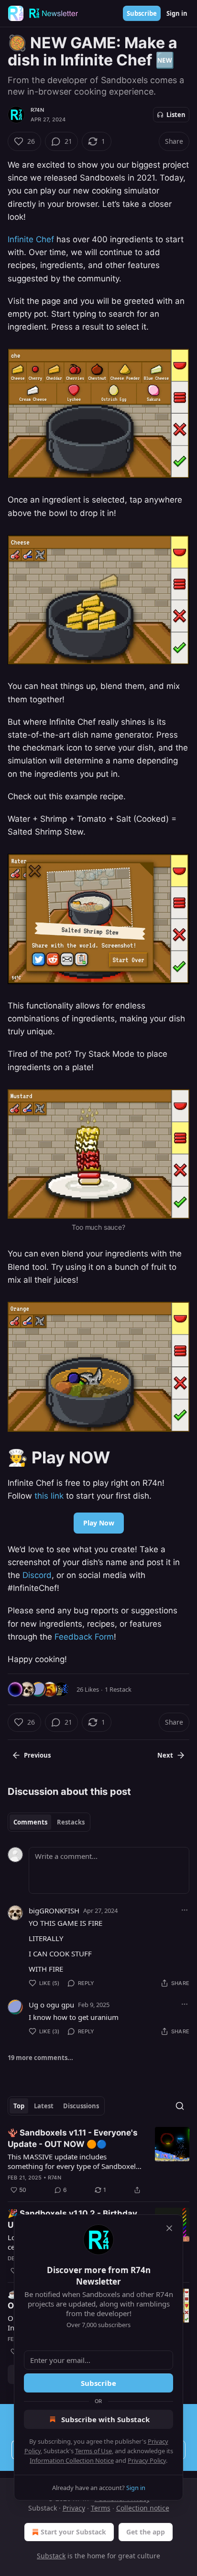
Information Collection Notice (72, 2460)
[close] (169, 2228)
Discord (37, 1575)
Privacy (74, 2508)
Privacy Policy (147, 2460)
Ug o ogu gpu (51, 2005)
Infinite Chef (31, 239)
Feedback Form (84, 1637)
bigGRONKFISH (54, 1911)
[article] (98, 2161)
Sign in (177, 13)
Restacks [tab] (71, 1822)
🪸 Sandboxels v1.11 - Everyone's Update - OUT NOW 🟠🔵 (73, 2138)
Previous (37, 1755)
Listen (176, 115)
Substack (51, 2556)
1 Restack (118, 1689)
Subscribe (142, 13)
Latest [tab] (44, 2106)
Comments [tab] (30, 1822)
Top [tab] (19, 2106)
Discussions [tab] (81, 2106)
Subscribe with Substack (105, 2419)
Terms (101, 2508)
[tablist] (49, 1822)
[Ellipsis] (185, 1910)
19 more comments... (40, 2058)
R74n (37, 110)
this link (49, 1496)
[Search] (180, 2106)
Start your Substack (73, 2532)
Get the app (146, 2532)
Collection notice (143, 2508)
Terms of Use (93, 2451)
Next (165, 1755)
